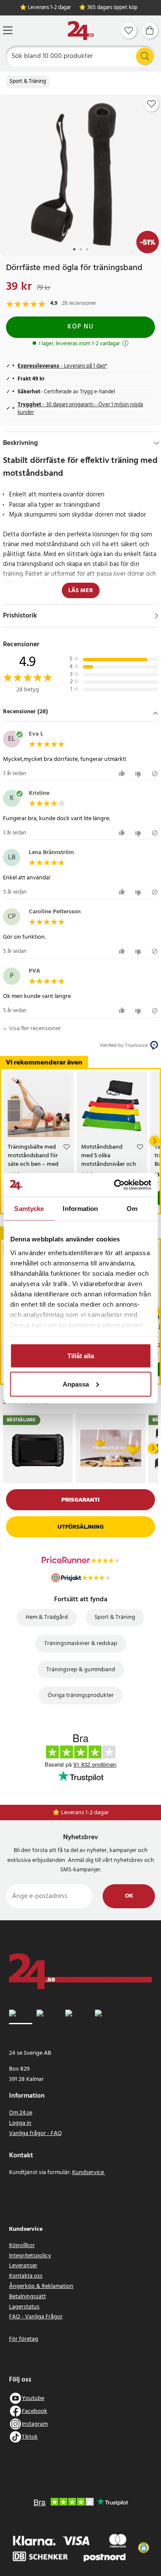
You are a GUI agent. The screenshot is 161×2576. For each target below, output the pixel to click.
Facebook (35, 2411)
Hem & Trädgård (47, 1617)
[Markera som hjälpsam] (123, 774)
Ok (129, 1896)
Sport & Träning (28, 82)
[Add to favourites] (152, 104)
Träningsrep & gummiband (81, 1670)
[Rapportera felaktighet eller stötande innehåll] (155, 774)
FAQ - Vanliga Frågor (36, 2317)
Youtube (33, 2398)
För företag (24, 2339)
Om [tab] (132, 1209)
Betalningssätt (27, 2297)
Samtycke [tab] (29, 1209)
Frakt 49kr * (85, 1813)
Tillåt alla (81, 1356)
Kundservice (89, 2173)
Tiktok (30, 2437)
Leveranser (23, 2266)
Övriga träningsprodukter (81, 1696)
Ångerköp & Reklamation (41, 2286)
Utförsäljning (80, 1527)
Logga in (20, 2123)
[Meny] (8, 30)
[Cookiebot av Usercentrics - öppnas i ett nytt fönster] (115, 1185)
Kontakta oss (26, 2276)
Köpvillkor (22, 2246)
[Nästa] (155, 1141)
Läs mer (81, 591)
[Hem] (81, 31)
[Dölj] (156, 443)
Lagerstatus (24, 2307)
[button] (80, 712)
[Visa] (156, 616)
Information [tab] (80, 1209)
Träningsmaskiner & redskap (81, 1644)
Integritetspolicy (30, 2256)
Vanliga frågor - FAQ (35, 2133)
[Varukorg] (150, 30)
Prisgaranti (80, 1500)
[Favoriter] (129, 30)
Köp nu (80, 327)
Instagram (35, 2424)
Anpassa (76, 1384)
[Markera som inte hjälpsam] (139, 774)
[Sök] (145, 56)
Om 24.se (21, 2113)
